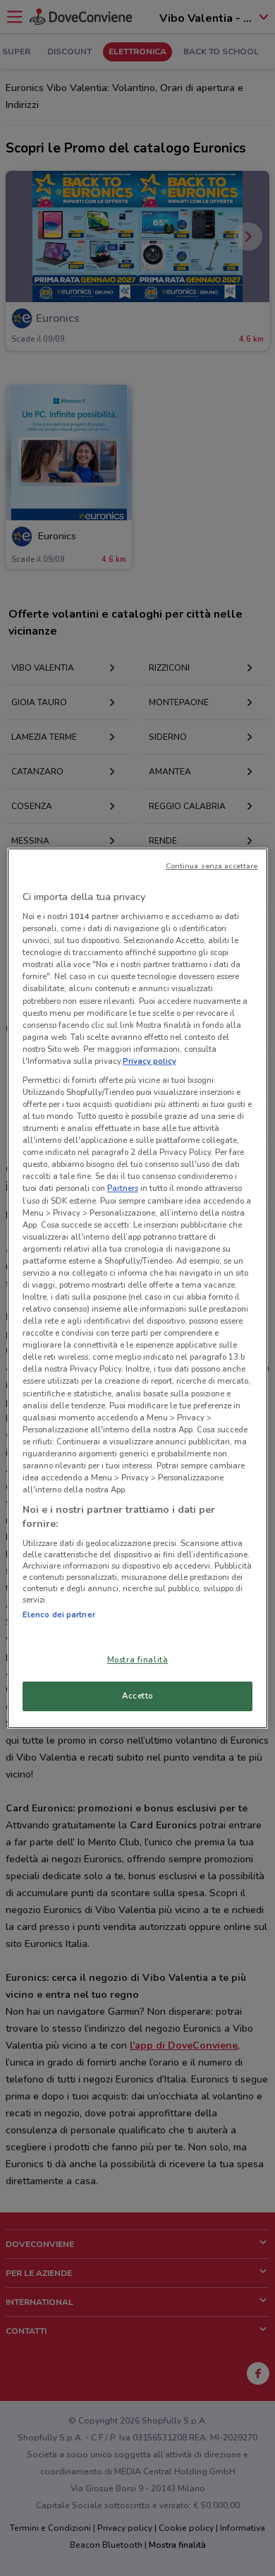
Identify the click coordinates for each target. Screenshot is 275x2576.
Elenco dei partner (59, 1615)
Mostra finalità (138, 1660)
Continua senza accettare (212, 866)
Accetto (137, 1696)
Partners (123, 1188)
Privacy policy (149, 1061)
